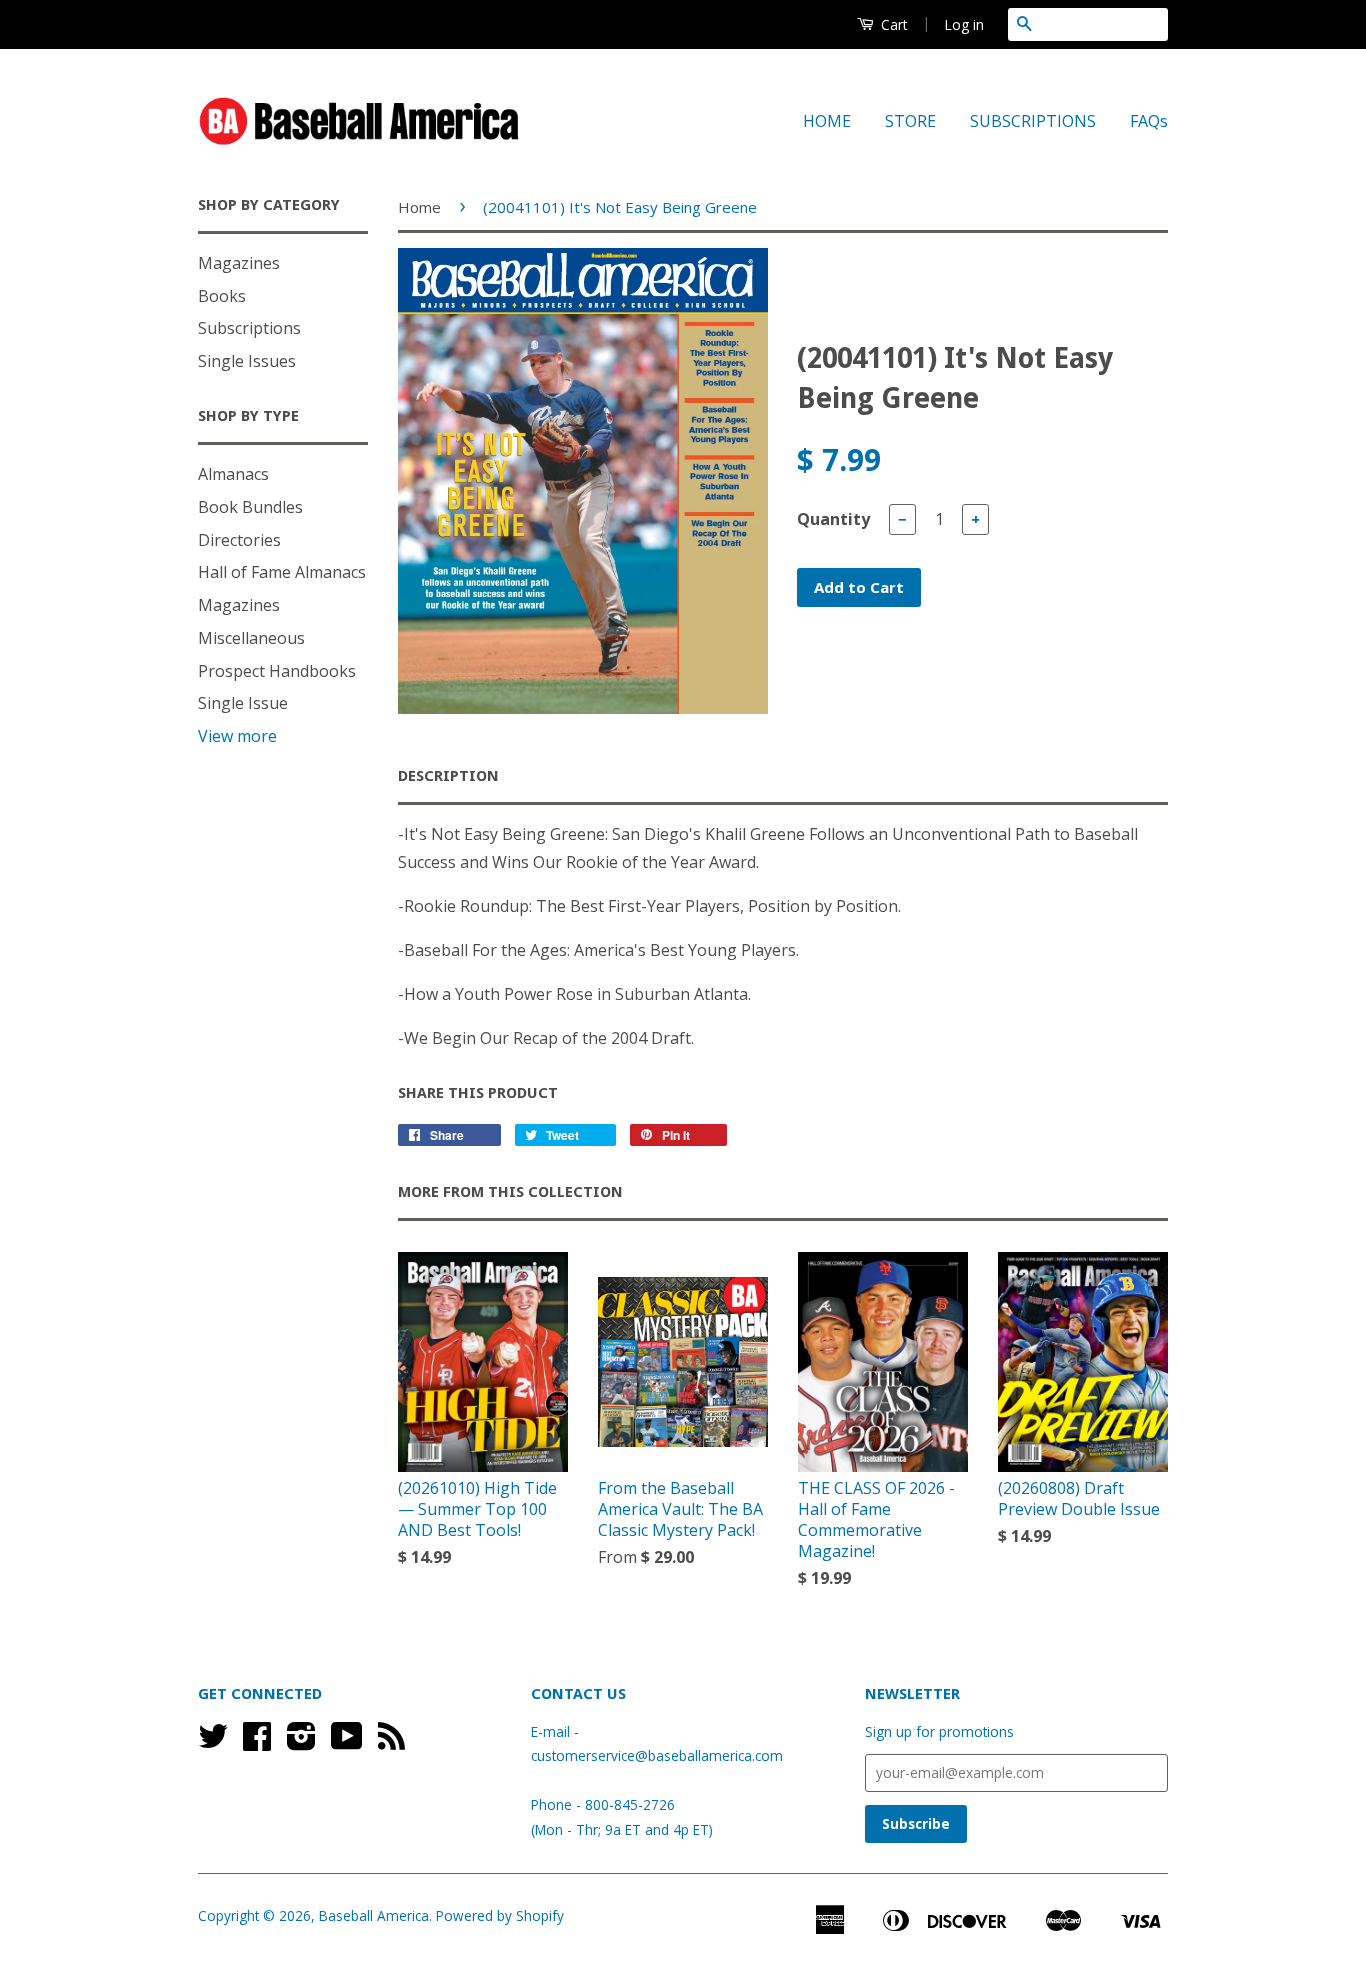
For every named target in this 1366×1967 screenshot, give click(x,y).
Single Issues (247, 361)
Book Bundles (250, 507)
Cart (892, 24)
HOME (827, 121)
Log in (964, 24)
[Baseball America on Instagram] (301, 1742)
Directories (239, 540)
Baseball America (374, 1915)
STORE (910, 121)
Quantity (833, 519)
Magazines (239, 263)
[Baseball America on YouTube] (347, 1742)
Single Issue (243, 703)
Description (448, 776)
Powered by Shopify (500, 1915)
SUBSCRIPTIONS (1033, 121)
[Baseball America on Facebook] (257, 1742)
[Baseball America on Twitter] (213, 1742)
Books (222, 296)
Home (419, 207)
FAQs (1149, 121)
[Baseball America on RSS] (391, 1742)
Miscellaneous (251, 638)
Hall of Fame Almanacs (282, 572)
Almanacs (233, 474)
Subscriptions (249, 328)
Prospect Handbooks (277, 671)
